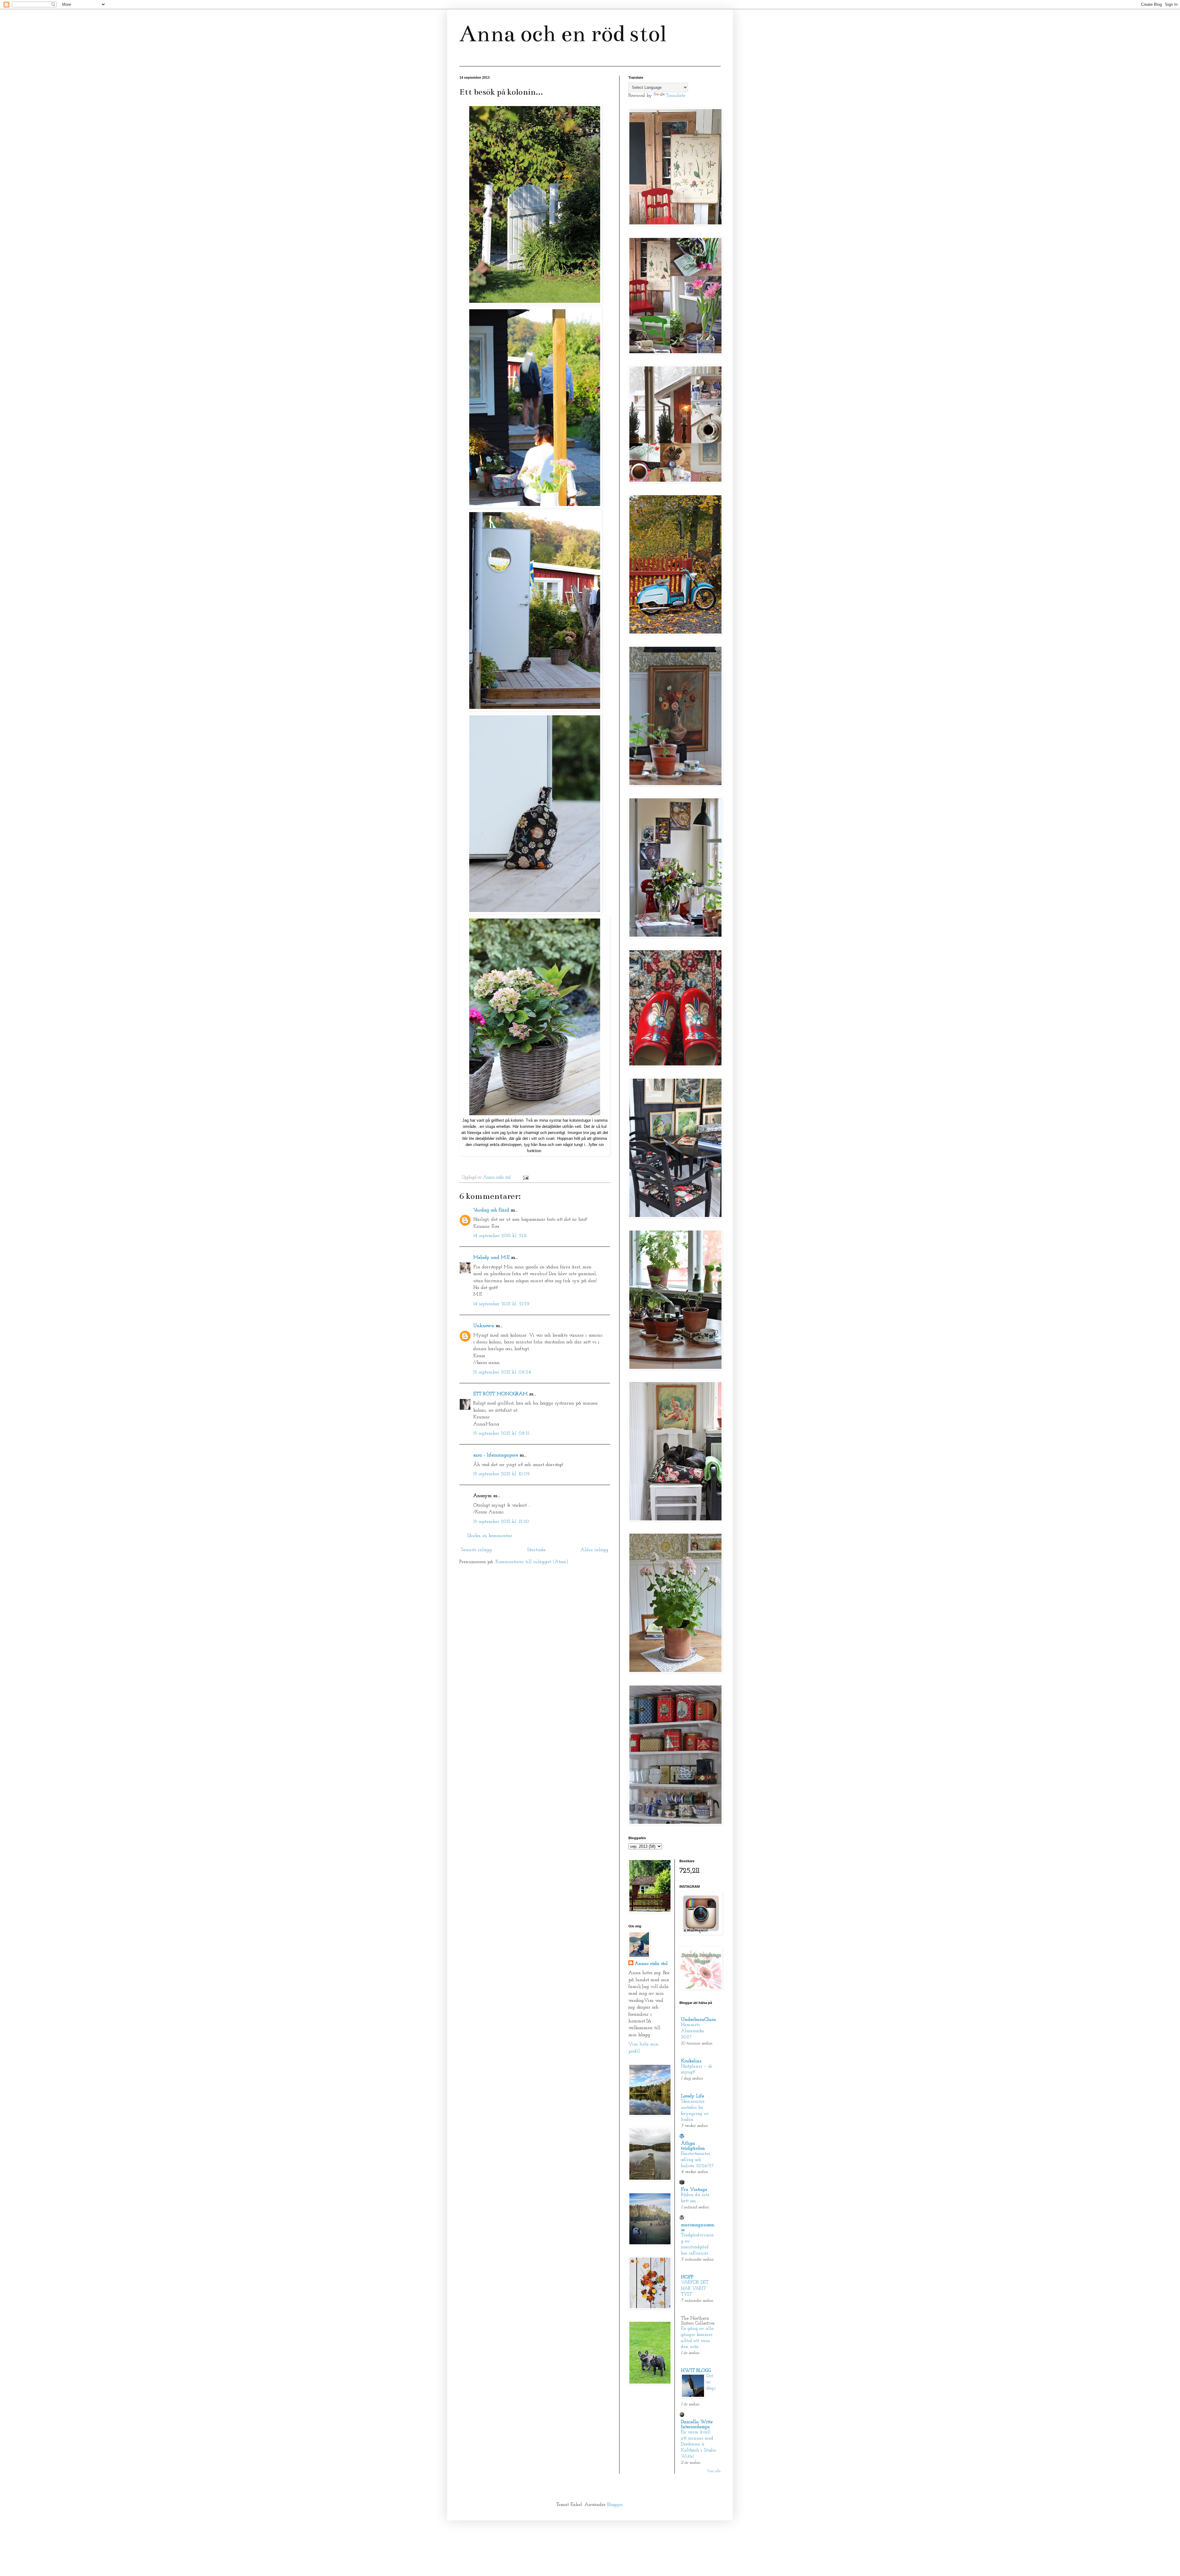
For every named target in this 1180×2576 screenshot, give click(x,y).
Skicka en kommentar (490, 1536)
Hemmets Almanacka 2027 (692, 2031)
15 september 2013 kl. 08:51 (501, 1433)
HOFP (687, 2277)
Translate (676, 96)
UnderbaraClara (698, 2020)
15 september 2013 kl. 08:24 (502, 1372)
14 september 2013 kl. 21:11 (500, 1236)
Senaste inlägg (476, 1550)
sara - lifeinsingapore (496, 1455)
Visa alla (714, 2471)
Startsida (536, 1550)
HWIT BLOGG (696, 2371)
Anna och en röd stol (563, 34)
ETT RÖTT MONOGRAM (500, 1394)
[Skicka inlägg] (525, 1177)
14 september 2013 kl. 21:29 (501, 1304)
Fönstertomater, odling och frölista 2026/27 (697, 2160)
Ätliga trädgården (693, 2146)
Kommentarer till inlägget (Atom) (532, 1562)
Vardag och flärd (491, 1210)
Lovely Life (692, 2096)
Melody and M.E (491, 1258)
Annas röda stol (651, 1964)
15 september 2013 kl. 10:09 (502, 1474)
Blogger (615, 2505)
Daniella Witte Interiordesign (697, 2424)
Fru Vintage (694, 2190)
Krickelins (691, 2061)
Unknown (484, 1326)
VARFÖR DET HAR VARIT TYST (695, 2289)
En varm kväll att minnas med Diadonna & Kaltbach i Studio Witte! (698, 2444)
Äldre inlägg (594, 1550)
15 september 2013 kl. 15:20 (501, 1522)
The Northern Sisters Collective (698, 2321)
